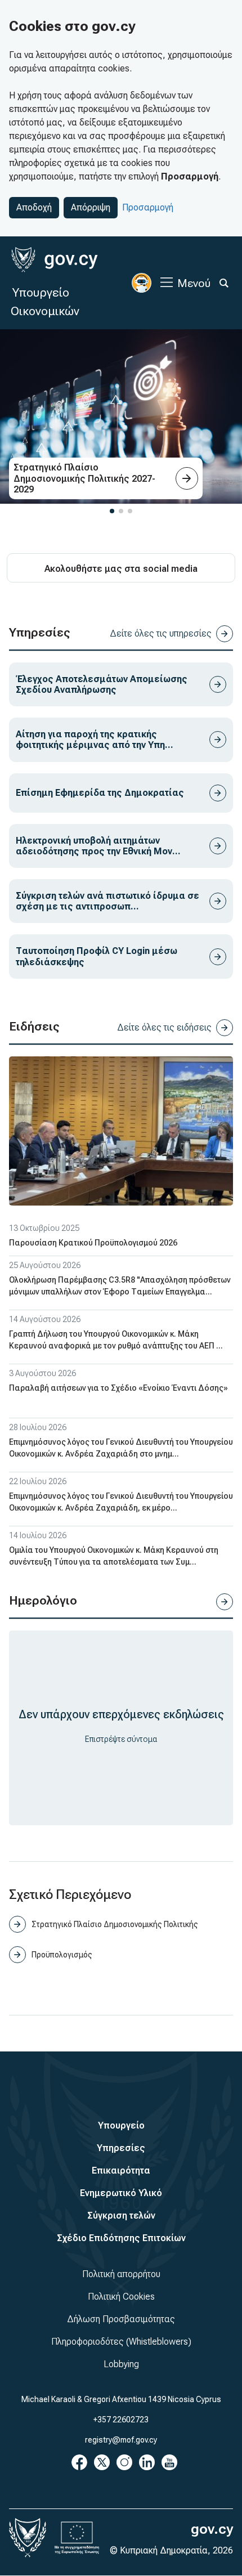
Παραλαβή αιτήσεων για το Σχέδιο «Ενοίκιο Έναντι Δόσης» (118, 1388)
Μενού (194, 283)
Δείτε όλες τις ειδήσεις (164, 1027)
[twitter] (102, 2462)
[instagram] (124, 2462)
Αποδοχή (34, 207)
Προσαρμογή (148, 207)
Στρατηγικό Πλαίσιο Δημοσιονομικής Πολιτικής (115, 1924)
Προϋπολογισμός (62, 1955)
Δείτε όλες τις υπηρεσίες (161, 633)
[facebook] (79, 2462)
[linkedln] (147, 2462)
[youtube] (169, 2462)
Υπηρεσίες (121, 2148)
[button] (112, 511)
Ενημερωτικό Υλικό (121, 2193)
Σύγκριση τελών (121, 2216)
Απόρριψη (91, 207)
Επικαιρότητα (121, 2170)
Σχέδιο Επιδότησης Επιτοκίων (121, 2238)
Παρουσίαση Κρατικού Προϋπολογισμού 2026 (93, 1243)
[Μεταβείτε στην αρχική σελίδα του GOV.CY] (54, 260)
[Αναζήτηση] (224, 283)
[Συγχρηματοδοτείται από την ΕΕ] (77, 2538)
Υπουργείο (121, 2125)
